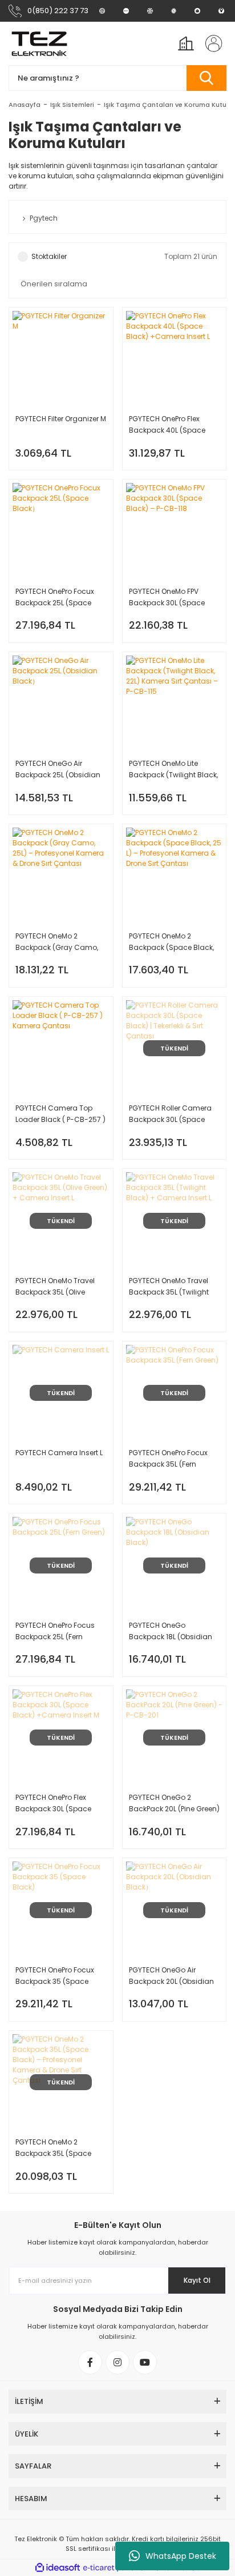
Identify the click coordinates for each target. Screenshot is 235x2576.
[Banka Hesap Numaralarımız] (174, 11)
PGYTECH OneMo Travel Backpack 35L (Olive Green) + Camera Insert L (59, 1287)
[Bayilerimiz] (150, 11)
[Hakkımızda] (102, 11)
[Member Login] (210, 43)
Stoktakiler (49, 256)
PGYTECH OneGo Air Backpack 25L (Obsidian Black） (58, 770)
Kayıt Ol (197, 2280)
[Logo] (39, 43)
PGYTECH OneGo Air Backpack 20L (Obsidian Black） (171, 1976)
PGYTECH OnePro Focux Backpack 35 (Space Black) (55, 1976)
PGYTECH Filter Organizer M (61, 419)
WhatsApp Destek (181, 2556)
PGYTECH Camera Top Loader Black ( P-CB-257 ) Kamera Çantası (60, 1114)
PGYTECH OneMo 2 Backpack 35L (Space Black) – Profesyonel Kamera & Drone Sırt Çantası (53, 2148)
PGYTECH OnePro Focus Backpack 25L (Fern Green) (55, 1632)
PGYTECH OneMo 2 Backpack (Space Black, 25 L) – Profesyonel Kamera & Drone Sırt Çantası (171, 942)
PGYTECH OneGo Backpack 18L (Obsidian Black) (171, 1632)
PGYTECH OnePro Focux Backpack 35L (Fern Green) (168, 1459)
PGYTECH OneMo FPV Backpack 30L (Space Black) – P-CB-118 (167, 598)
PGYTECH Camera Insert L (59, 1453)
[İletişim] (221, 11)
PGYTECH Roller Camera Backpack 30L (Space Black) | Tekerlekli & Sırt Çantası (170, 1114)
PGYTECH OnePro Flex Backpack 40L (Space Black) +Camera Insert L (171, 425)
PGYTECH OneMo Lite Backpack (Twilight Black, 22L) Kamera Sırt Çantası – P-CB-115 (173, 770)
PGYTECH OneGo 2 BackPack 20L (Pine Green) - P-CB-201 (174, 1804)
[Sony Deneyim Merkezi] (126, 11)
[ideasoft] (58, 2568)
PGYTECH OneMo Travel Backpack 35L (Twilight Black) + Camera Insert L (172, 1287)
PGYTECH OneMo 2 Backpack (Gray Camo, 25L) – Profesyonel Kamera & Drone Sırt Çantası (57, 942)
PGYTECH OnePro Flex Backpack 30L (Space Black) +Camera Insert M (59, 1804)
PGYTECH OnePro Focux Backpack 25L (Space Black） (55, 598)
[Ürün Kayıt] (197, 11)
